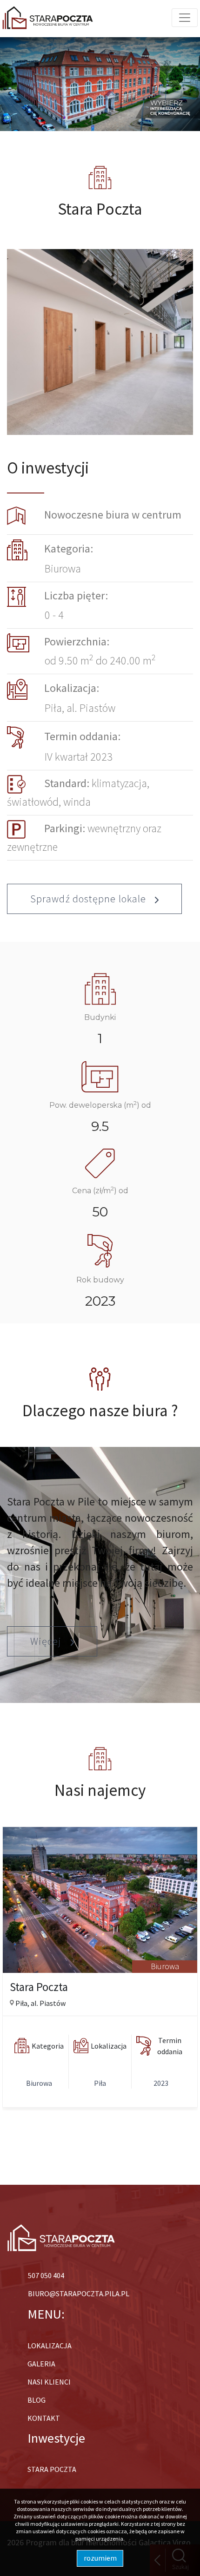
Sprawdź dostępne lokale (89, 899)
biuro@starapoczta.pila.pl (79, 2293)
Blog (37, 2400)
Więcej (47, 1641)
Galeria (41, 2364)
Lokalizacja (50, 2346)
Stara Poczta (52, 2469)
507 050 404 (46, 2275)
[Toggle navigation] (185, 18)
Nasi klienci (49, 2382)
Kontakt (44, 2418)
